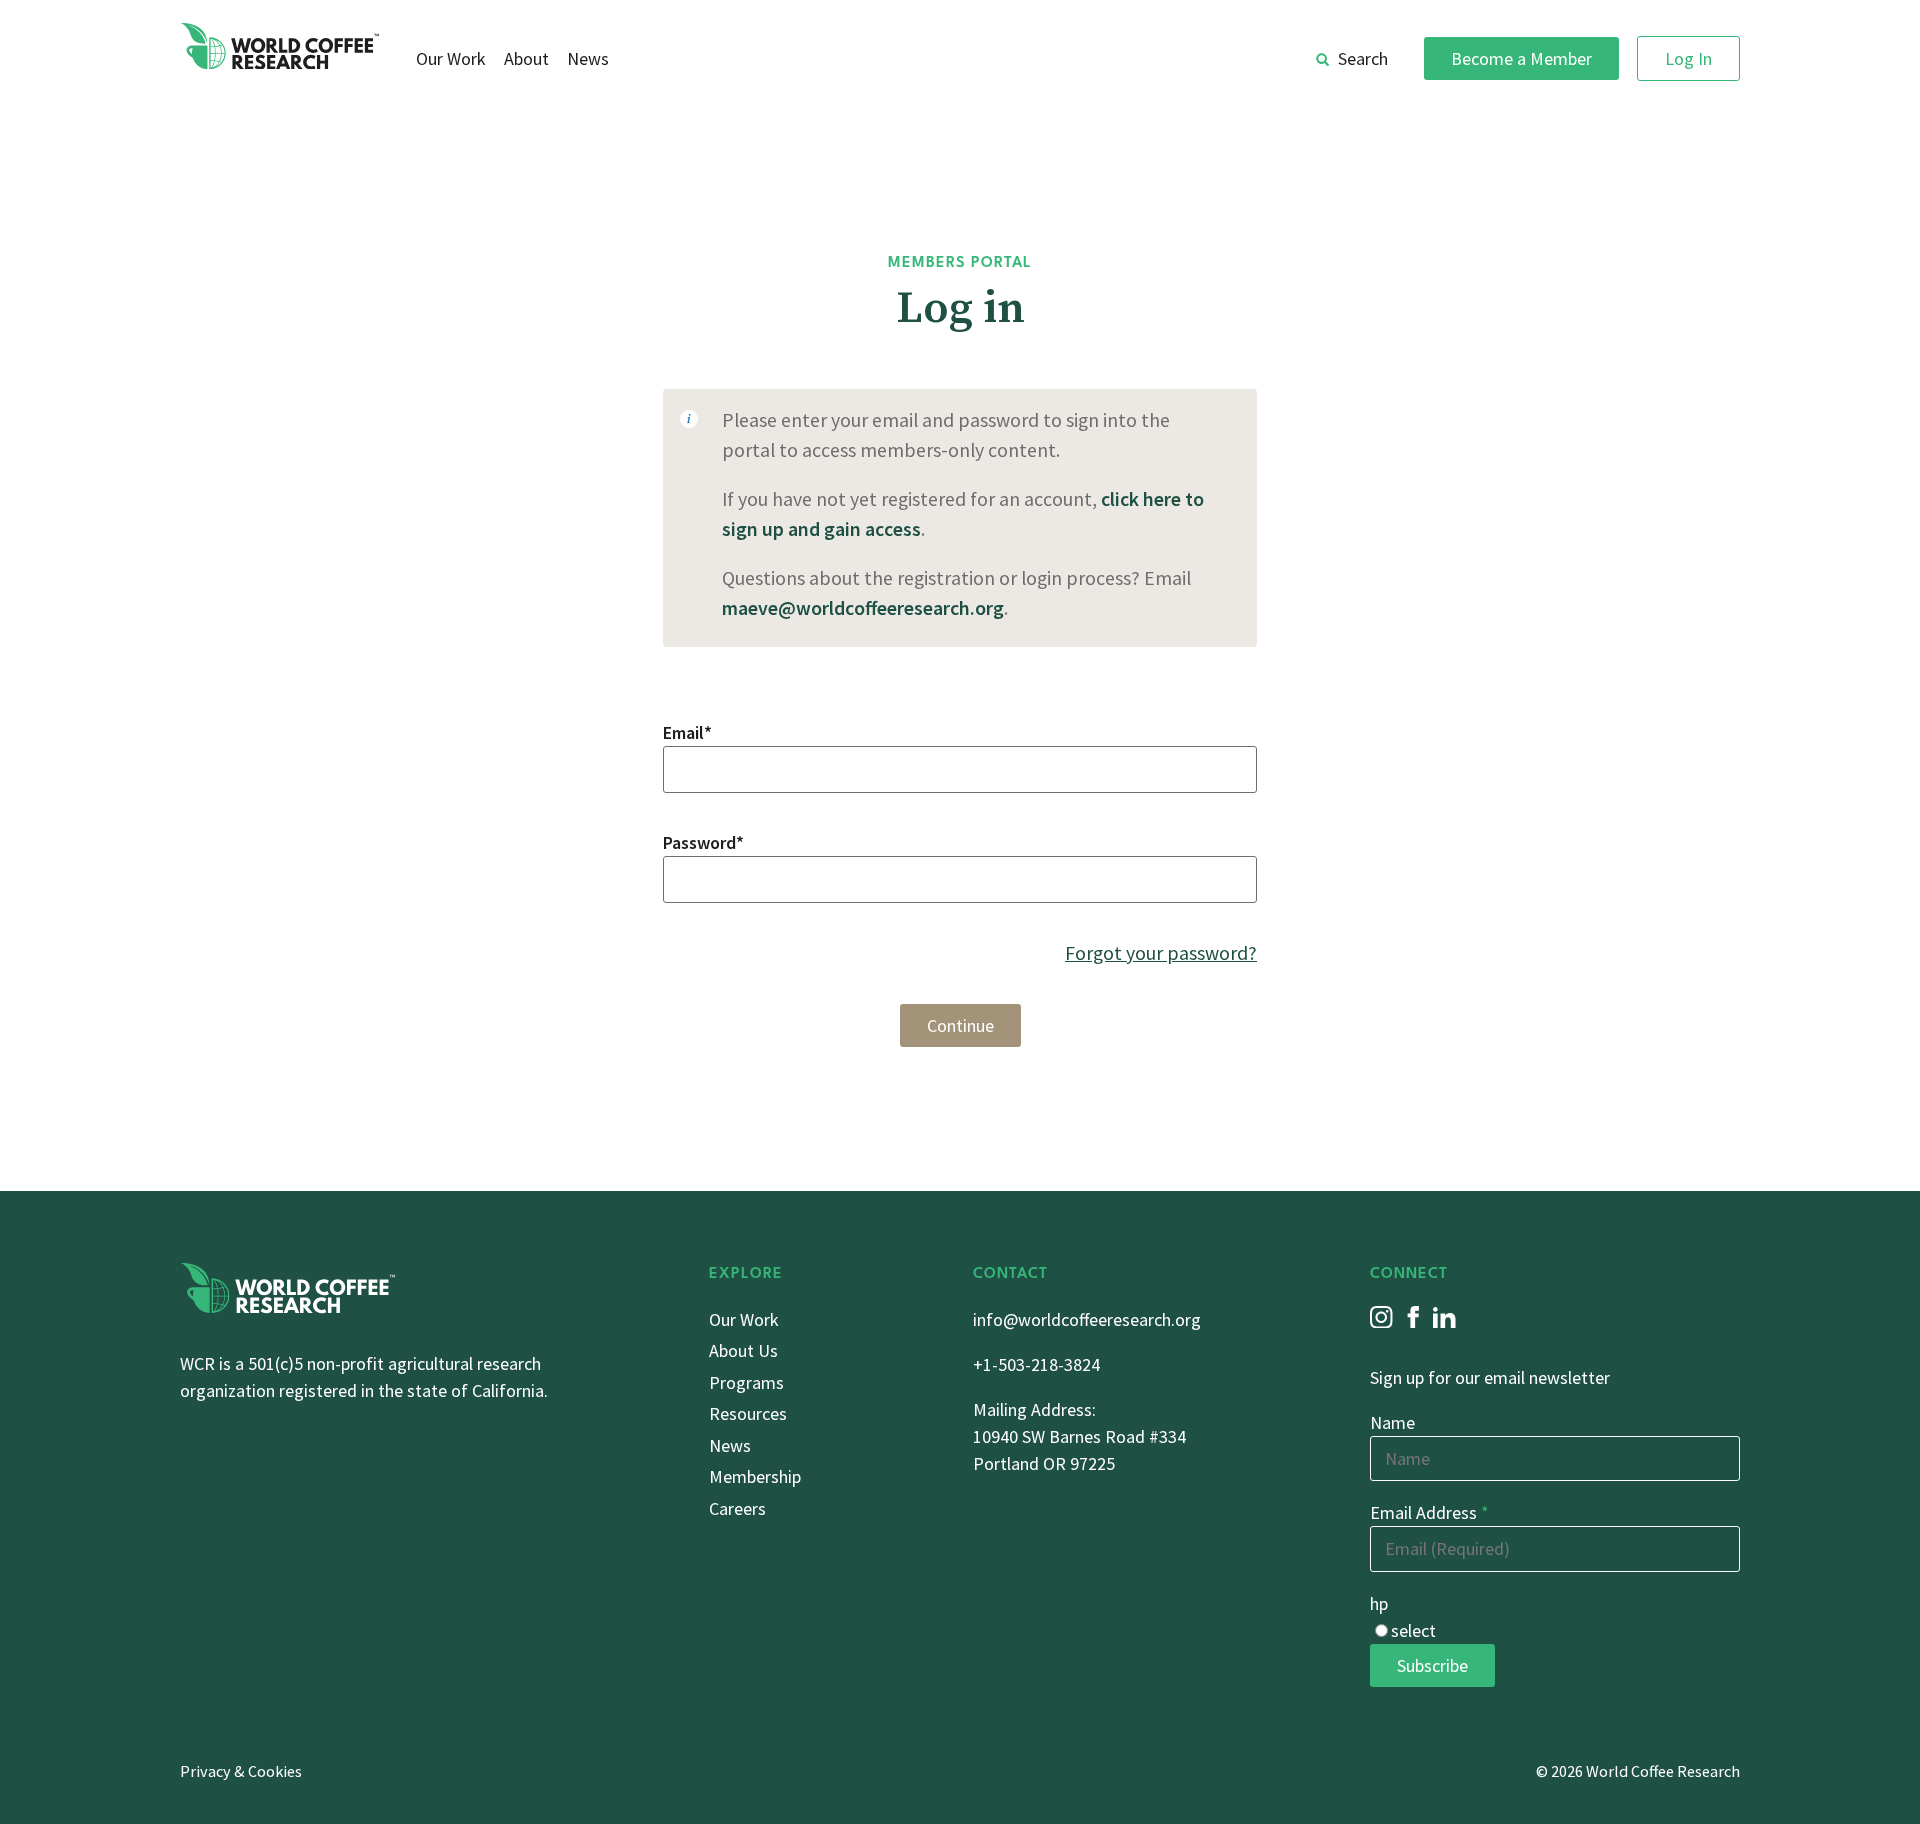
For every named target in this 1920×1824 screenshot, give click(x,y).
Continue (960, 1025)
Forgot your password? (1161, 953)
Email (687, 732)
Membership (755, 1476)
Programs (746, 1382)
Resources (748, 1413)
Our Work (451, 58)
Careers (737, 1508)
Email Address (1429, 1512)
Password (703, 842)
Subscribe (1432, 1665)
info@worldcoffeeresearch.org (1087, 1319)
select (1413, 1630)
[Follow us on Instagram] (1381, 1317)
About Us (743, 1350)
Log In (1688, 58)
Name (1392, 1422)
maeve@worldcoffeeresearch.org (863, 608)
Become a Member (1521, 58)
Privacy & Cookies (241, 1771)
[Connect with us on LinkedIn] (1444, 1317)
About (526, 58)
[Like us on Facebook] (1413, 1317)
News (588, 58)
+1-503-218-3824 (1036, 1364)
